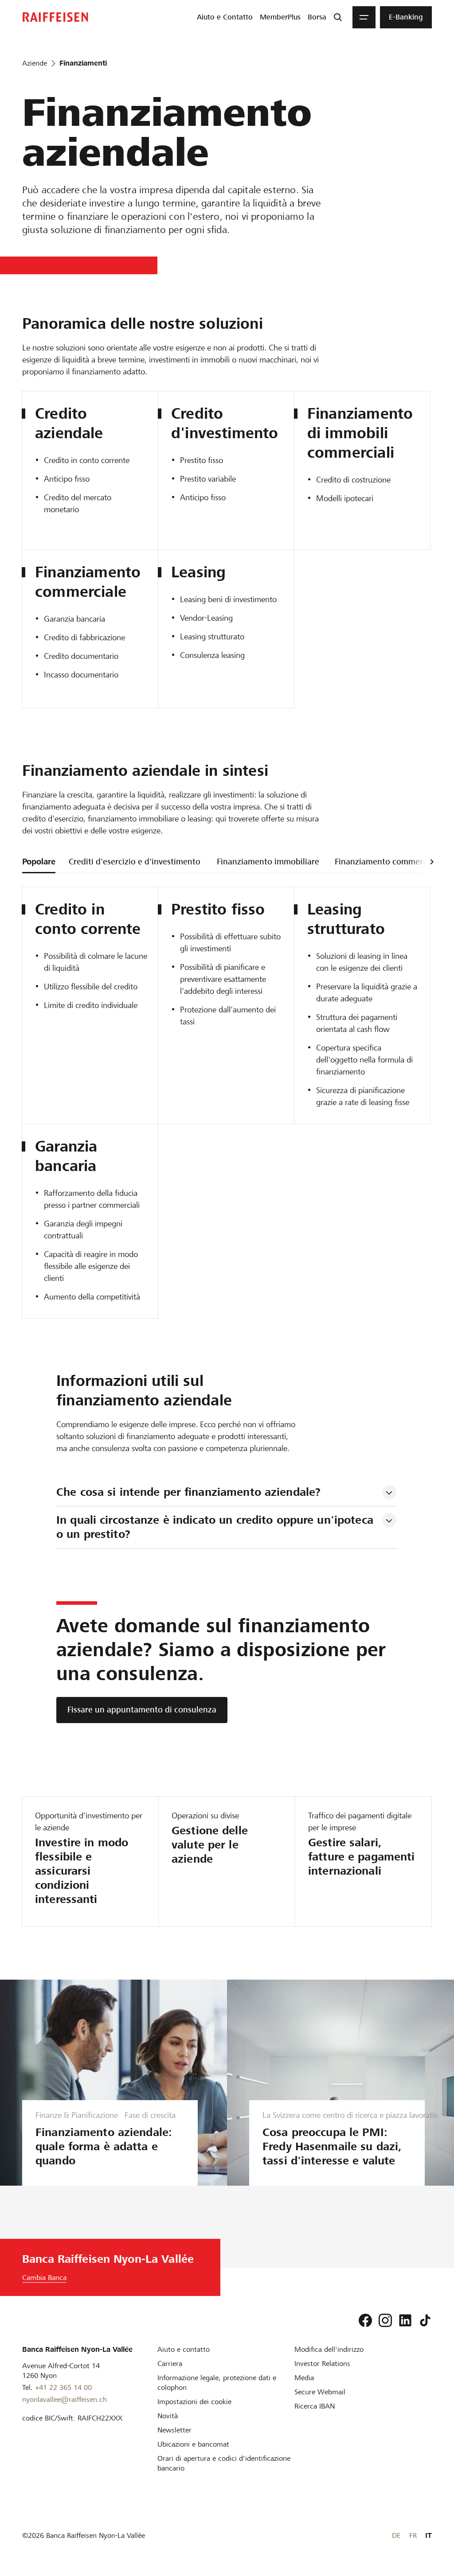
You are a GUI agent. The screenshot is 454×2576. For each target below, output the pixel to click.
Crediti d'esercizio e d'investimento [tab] (135, 862)
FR (413, 2535)
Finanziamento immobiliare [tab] (268, 862)
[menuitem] (225, 17)
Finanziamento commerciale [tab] (387, 862)
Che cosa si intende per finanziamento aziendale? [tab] (188, 1492)
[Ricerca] (338, 17)
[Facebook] (365, 2320)
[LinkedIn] (405, 2320)
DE (396, 2535)
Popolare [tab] (39, 862)
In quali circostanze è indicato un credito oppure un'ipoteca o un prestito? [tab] (217, 1527)
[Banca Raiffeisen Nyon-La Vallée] (55, 17)
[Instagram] (385, 2320)
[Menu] (364, 17)
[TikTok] (425, 2320)
